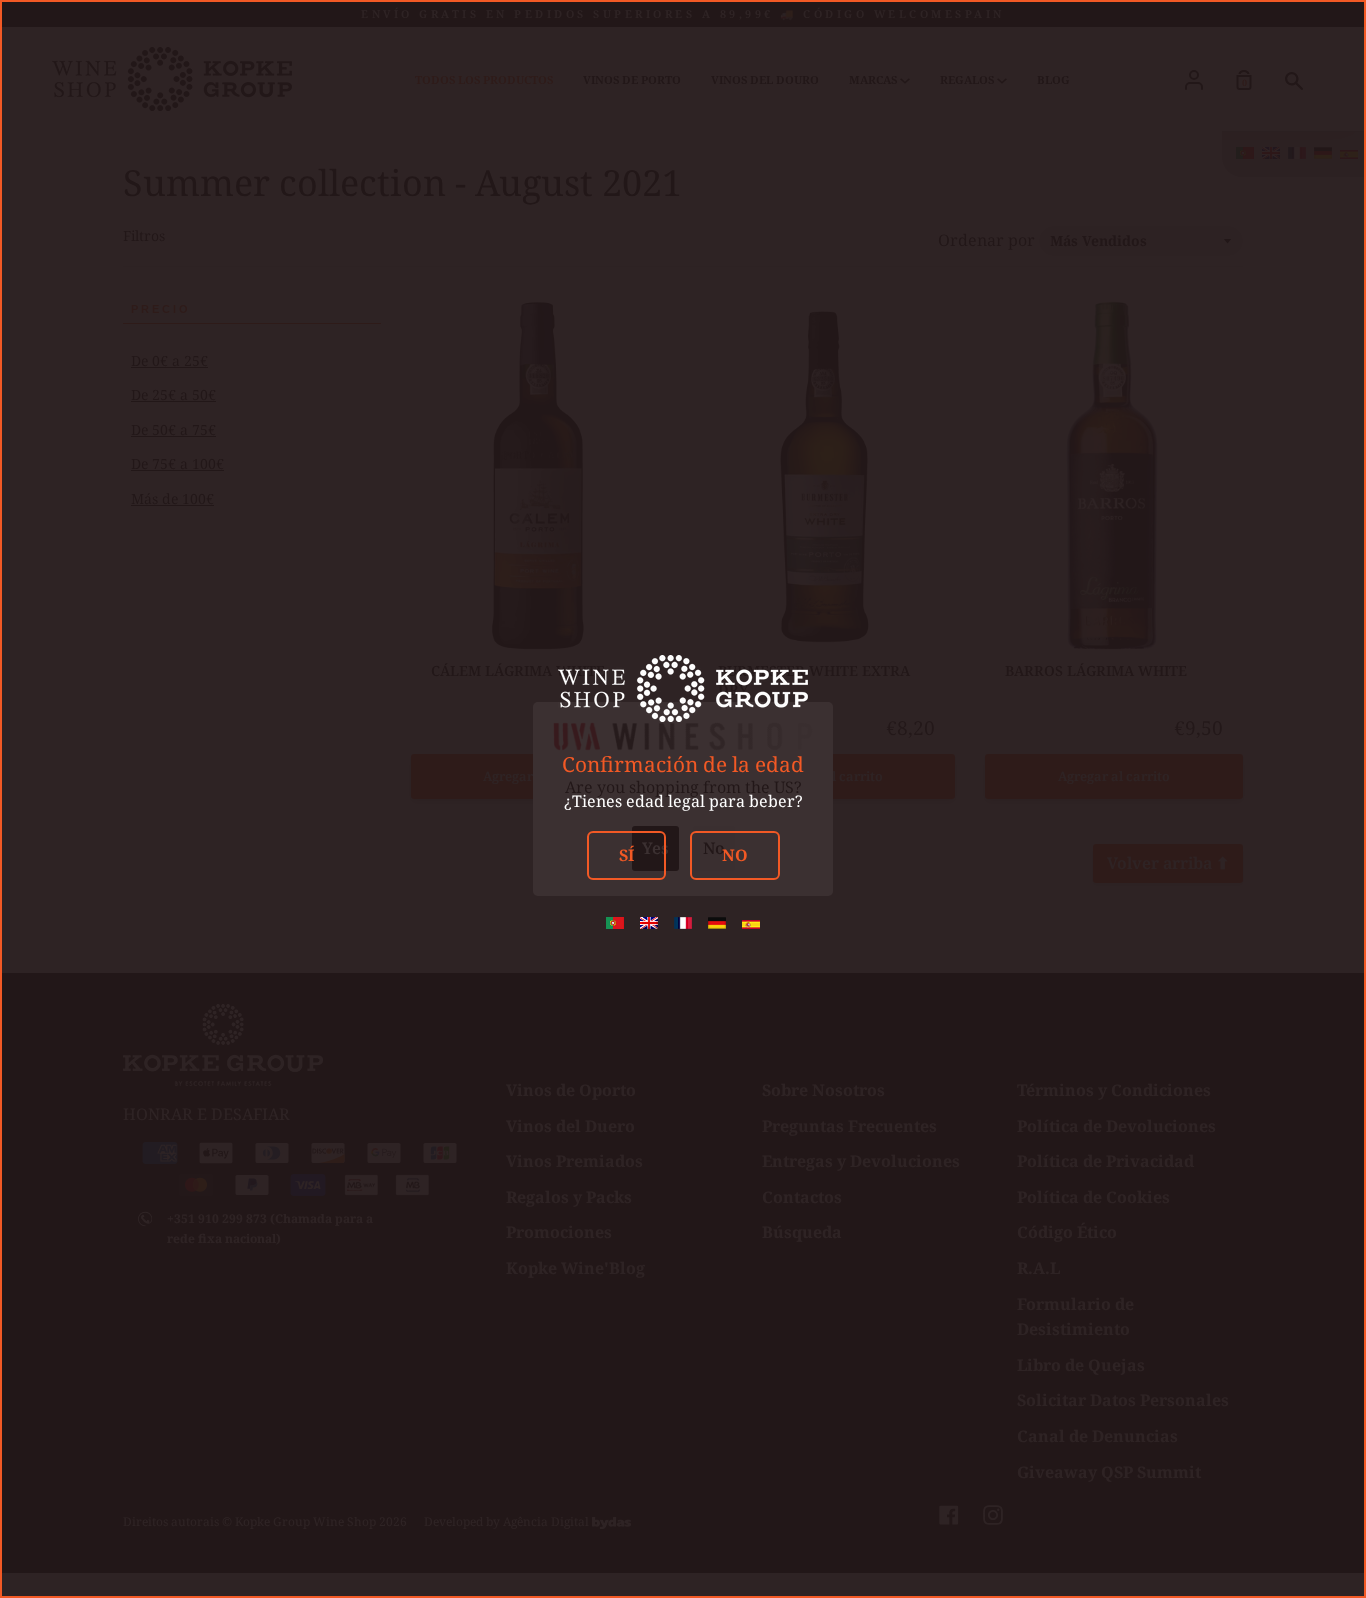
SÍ (626, 855)
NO (735, 855)
